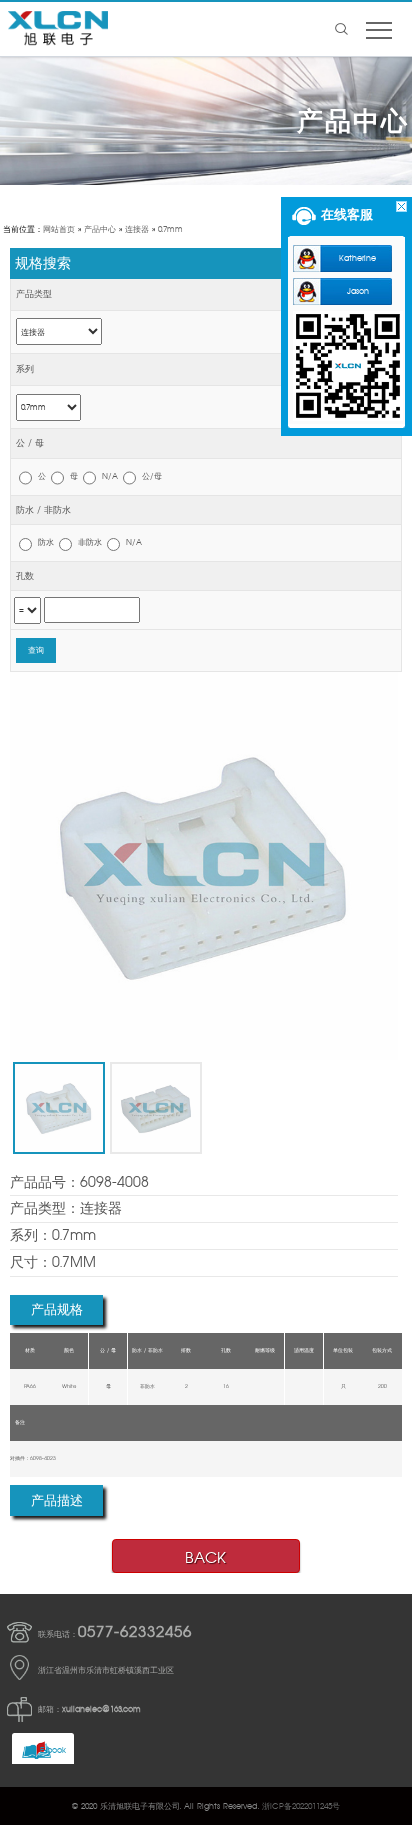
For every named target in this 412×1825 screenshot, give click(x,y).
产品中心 (100, 229)
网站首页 (59, 229)
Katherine (357, 258)
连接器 (137, 229)
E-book (53, 1750)
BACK (205, 1557)
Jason (358, 291)
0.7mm (170, 229)
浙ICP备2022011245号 (301, 1806)
